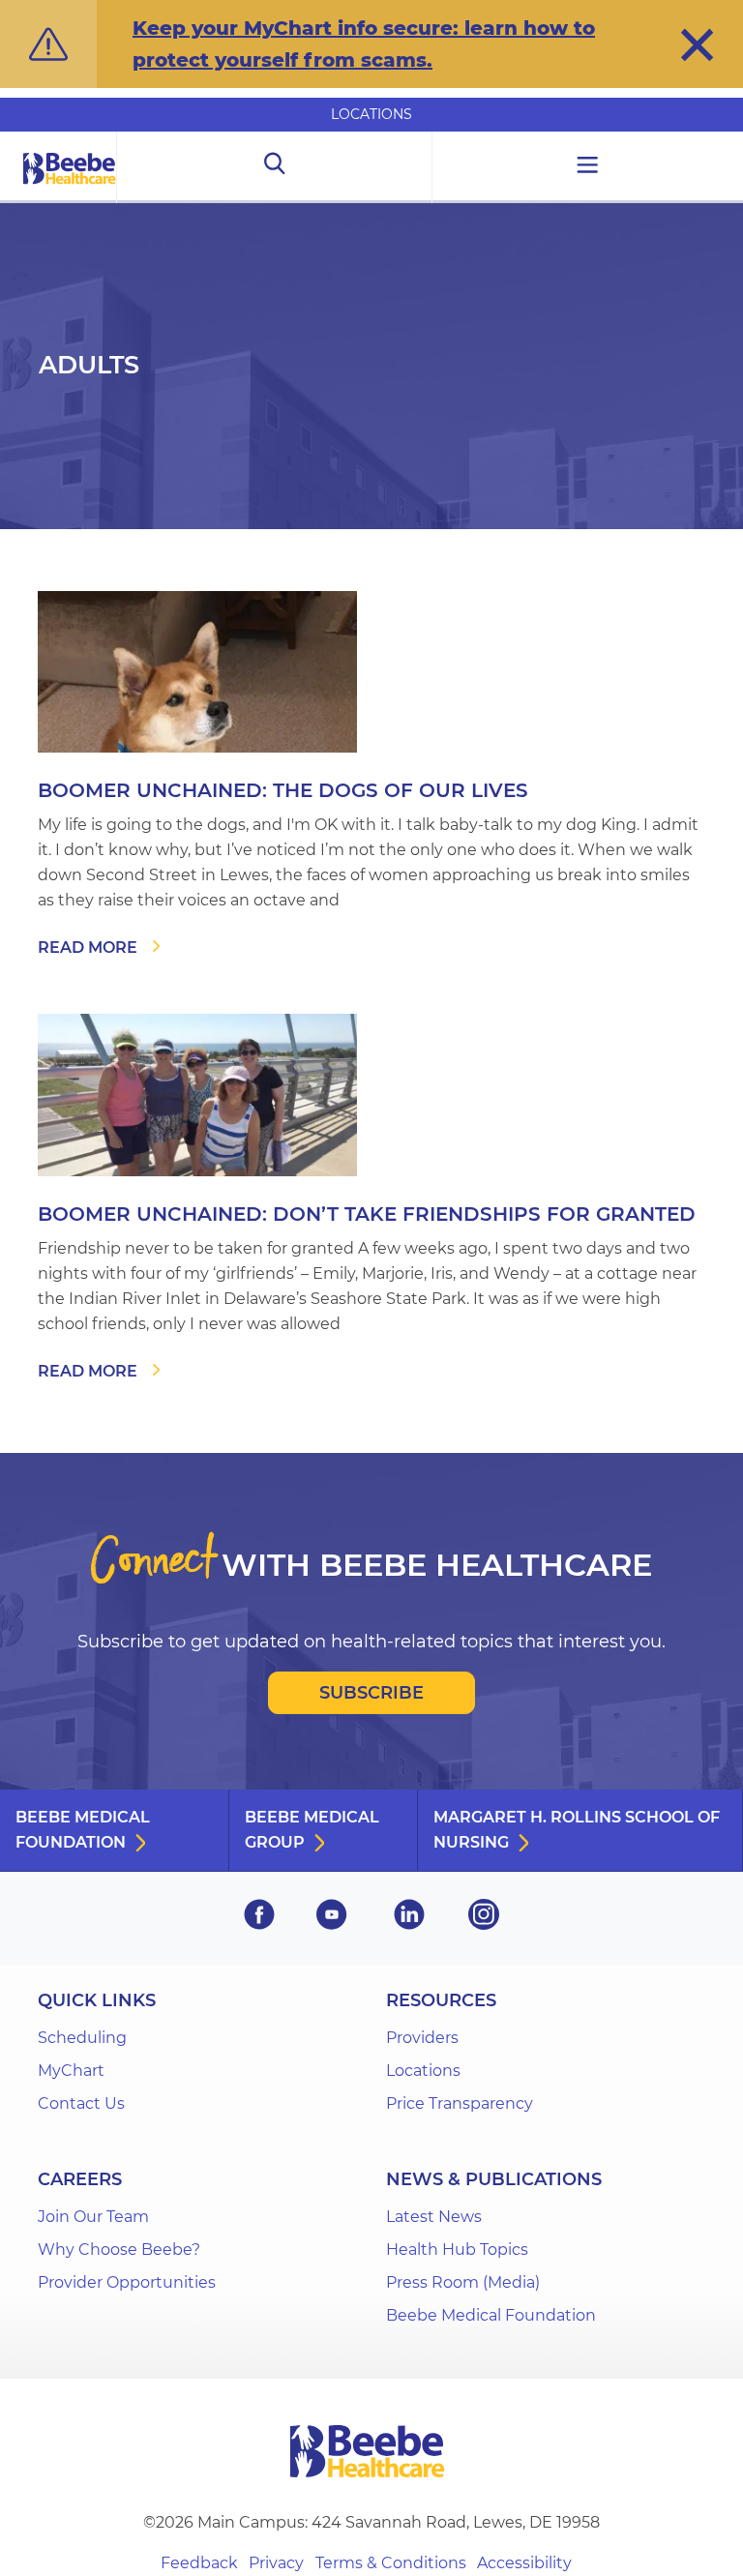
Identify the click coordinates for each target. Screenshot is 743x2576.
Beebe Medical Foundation (83, 1830)
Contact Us (81, 2103)
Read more (88, 947)
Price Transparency (460, 2103)
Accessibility (524, 2563)
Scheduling (82, 2038)
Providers (422, 2038)
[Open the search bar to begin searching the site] (274, 167)
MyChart (71, 2071)
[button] (697, 44)
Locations (371, 114)
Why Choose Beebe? (119, 2250)
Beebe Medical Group (312, 1830)
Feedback (199, 2563)
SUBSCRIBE (371, 1693)
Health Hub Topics (457, 2250)
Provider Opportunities (127, 2282)
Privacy (276, 2563)
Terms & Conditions (391, 2563)
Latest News (434, 2217)
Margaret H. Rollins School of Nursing (577, 1830)
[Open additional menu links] (588, 167)
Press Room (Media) (463, 2282)
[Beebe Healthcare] (70, 190)
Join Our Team (93, 2217)
